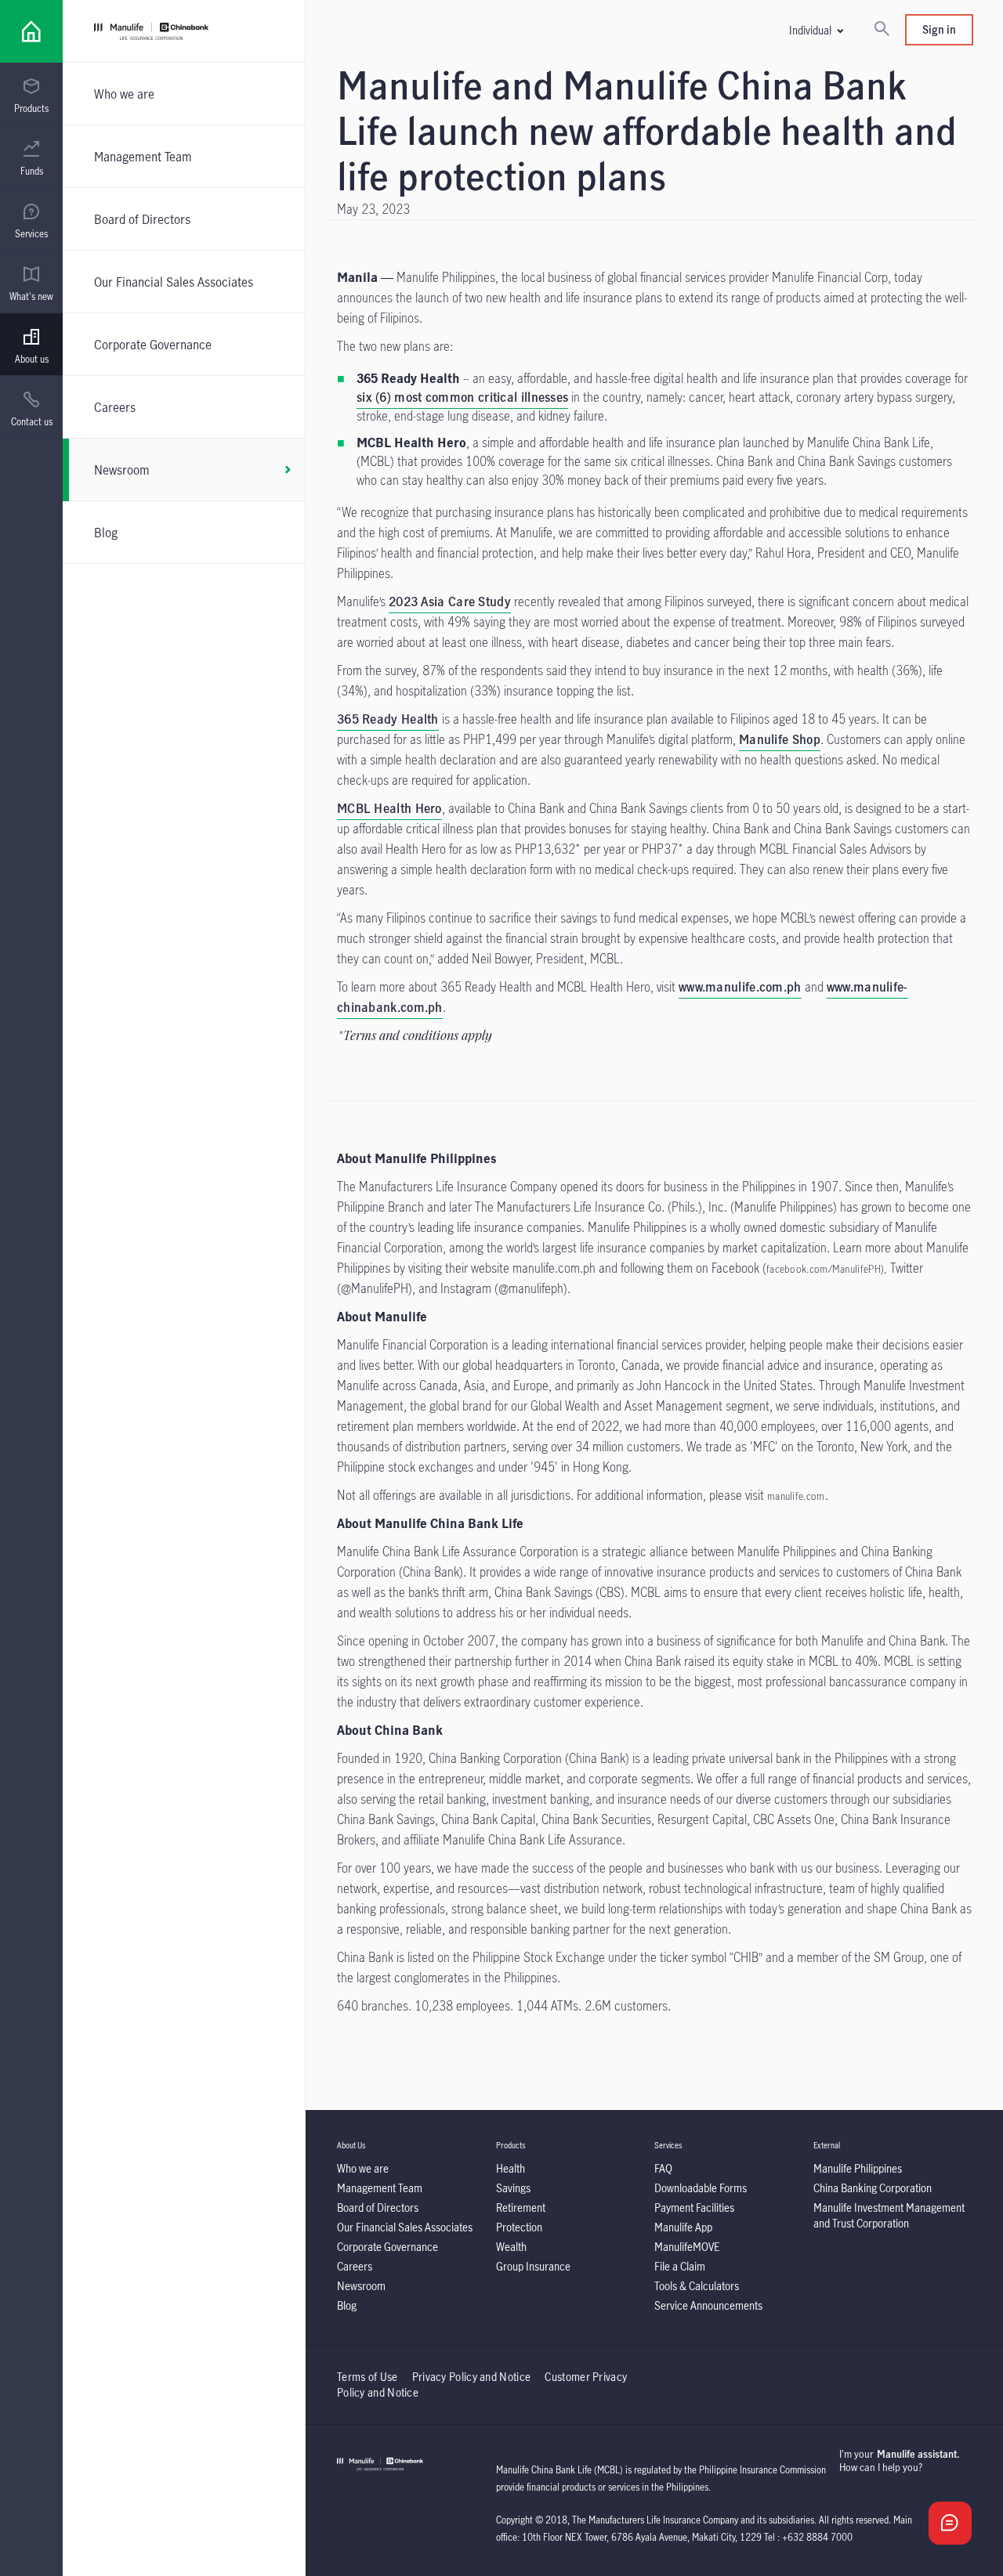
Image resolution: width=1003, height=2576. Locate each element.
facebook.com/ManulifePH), (827, 1269)
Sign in (939, 29)
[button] (816, 30)
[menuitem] (31, 96)
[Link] (31, 31)
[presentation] (31, 94)
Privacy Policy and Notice (473, 2377)
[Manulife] (313, 33)
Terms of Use (368, 2377)
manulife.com (796, 1496)
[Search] (882, 30)
